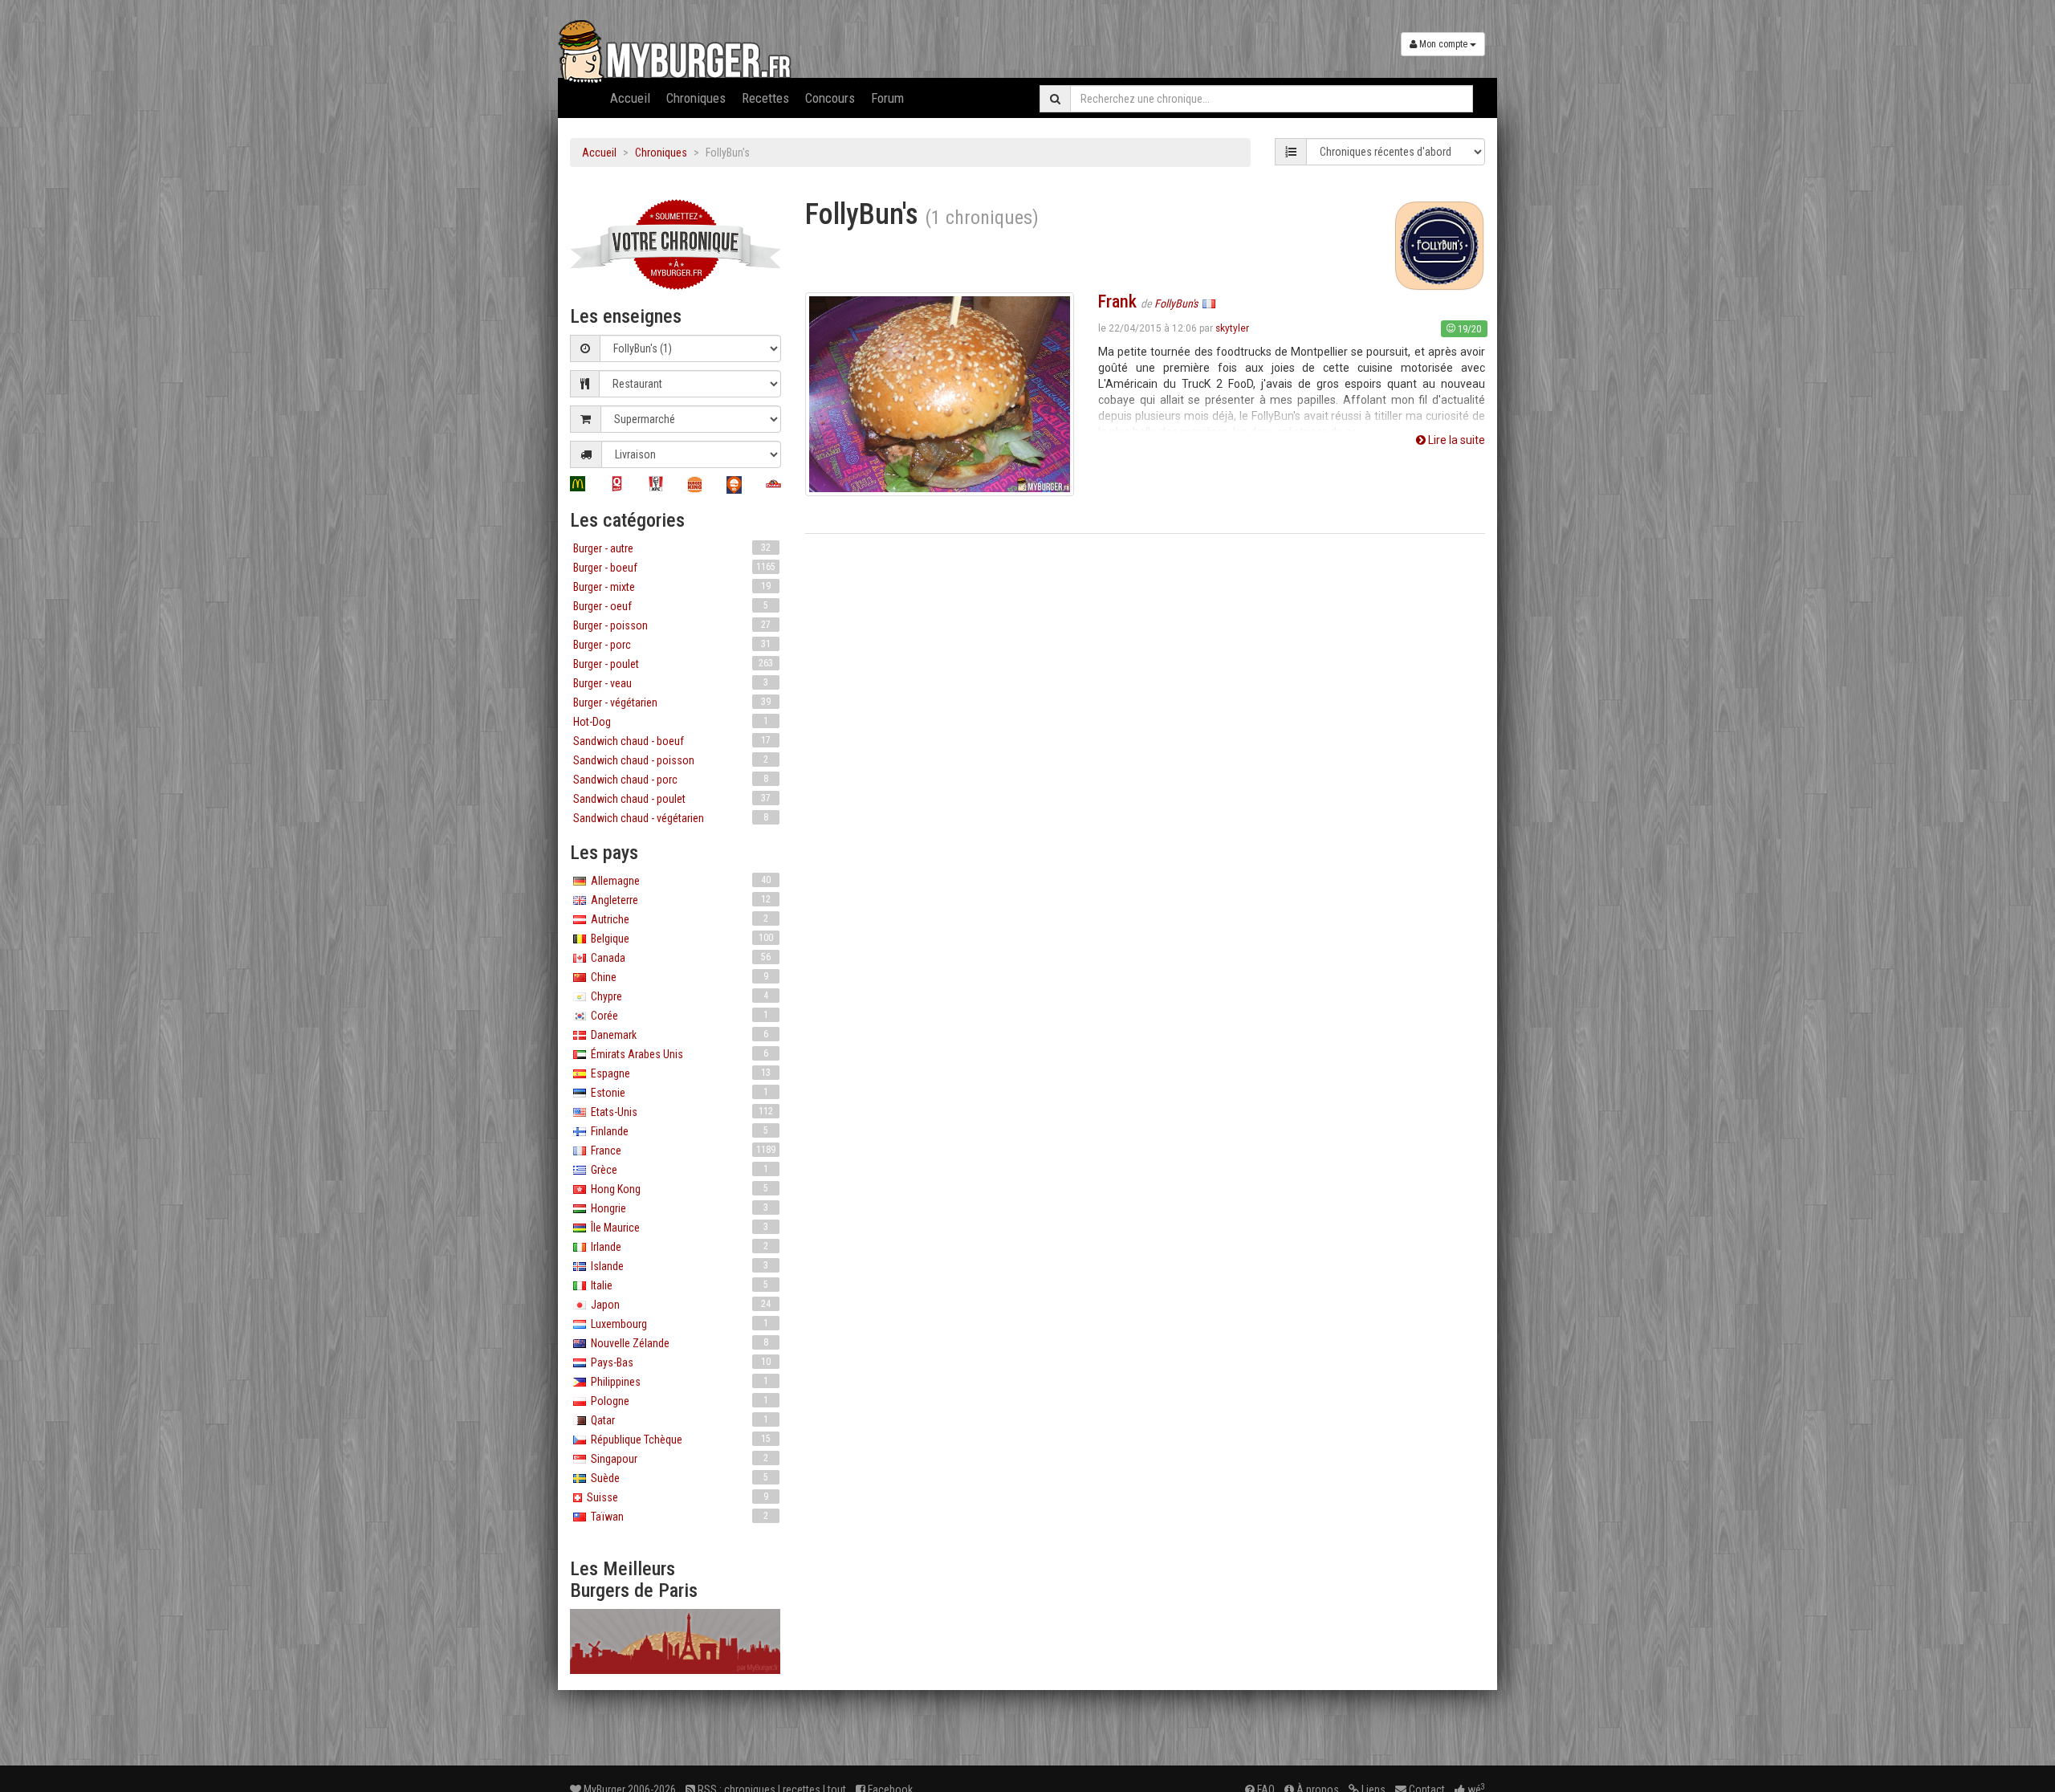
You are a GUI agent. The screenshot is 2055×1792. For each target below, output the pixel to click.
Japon (678, 1305)
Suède (677, 1478)
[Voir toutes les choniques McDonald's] (578, 484)
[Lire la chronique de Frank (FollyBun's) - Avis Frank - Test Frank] (940, 393)
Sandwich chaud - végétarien (671, 818)
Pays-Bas (678, 1362)
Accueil (630, 98)
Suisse (675, 1497)
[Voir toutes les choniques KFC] (656, 484)
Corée (677, 1016)
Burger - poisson (672, 625)
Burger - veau (671, 683)
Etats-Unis (680, 1112)
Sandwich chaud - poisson (671, 760)
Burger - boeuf (674, 568)
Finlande (677, 1131)
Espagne (678, 1073)
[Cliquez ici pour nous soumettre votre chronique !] (676, 244)
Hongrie (677, 1208)
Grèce (677, 1170)
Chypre (677, 996)
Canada (678, 958)
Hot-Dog (671, 722)
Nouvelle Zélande (677, 1343)
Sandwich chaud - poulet (672, 799)
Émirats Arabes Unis (677, 1054)
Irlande (677, 1247)
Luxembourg (677, 1324)
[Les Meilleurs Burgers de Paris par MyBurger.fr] (676, 1641)
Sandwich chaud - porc (671, 780)
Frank (1117, 301)
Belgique (680, 939)
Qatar (677, 1420)
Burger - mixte (672, 587)
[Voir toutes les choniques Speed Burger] (734, 485)
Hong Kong (677, 1189)
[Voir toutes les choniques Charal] (773, 484)
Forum (887, 98)
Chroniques (696, 98)
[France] (1209, 303)
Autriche (677, 919)
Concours (830, 98)
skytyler (1232, 328)
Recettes (765, 98)
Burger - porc (672, 645)
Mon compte (1443, 44)
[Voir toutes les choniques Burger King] (695, 485)
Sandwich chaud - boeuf (672, 741)
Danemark (677, 1035)
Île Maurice (677, 1228)
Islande (677, 1266)
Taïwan (677, 1517)
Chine (677, 977)
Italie (677, 1285)
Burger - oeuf (671, 606)
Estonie (677, 1093)
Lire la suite (1455, 440)
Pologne (677, 1401)
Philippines (677, 1382)
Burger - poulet (673, 664)
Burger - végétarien (672, 703)
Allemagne (678, 881)
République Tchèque (678, 1440)
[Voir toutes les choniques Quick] (617, 484)
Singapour (677, 1459)
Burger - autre (672, 548)
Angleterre (678, 900)
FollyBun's (1177, 303)
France (681, 1151)
